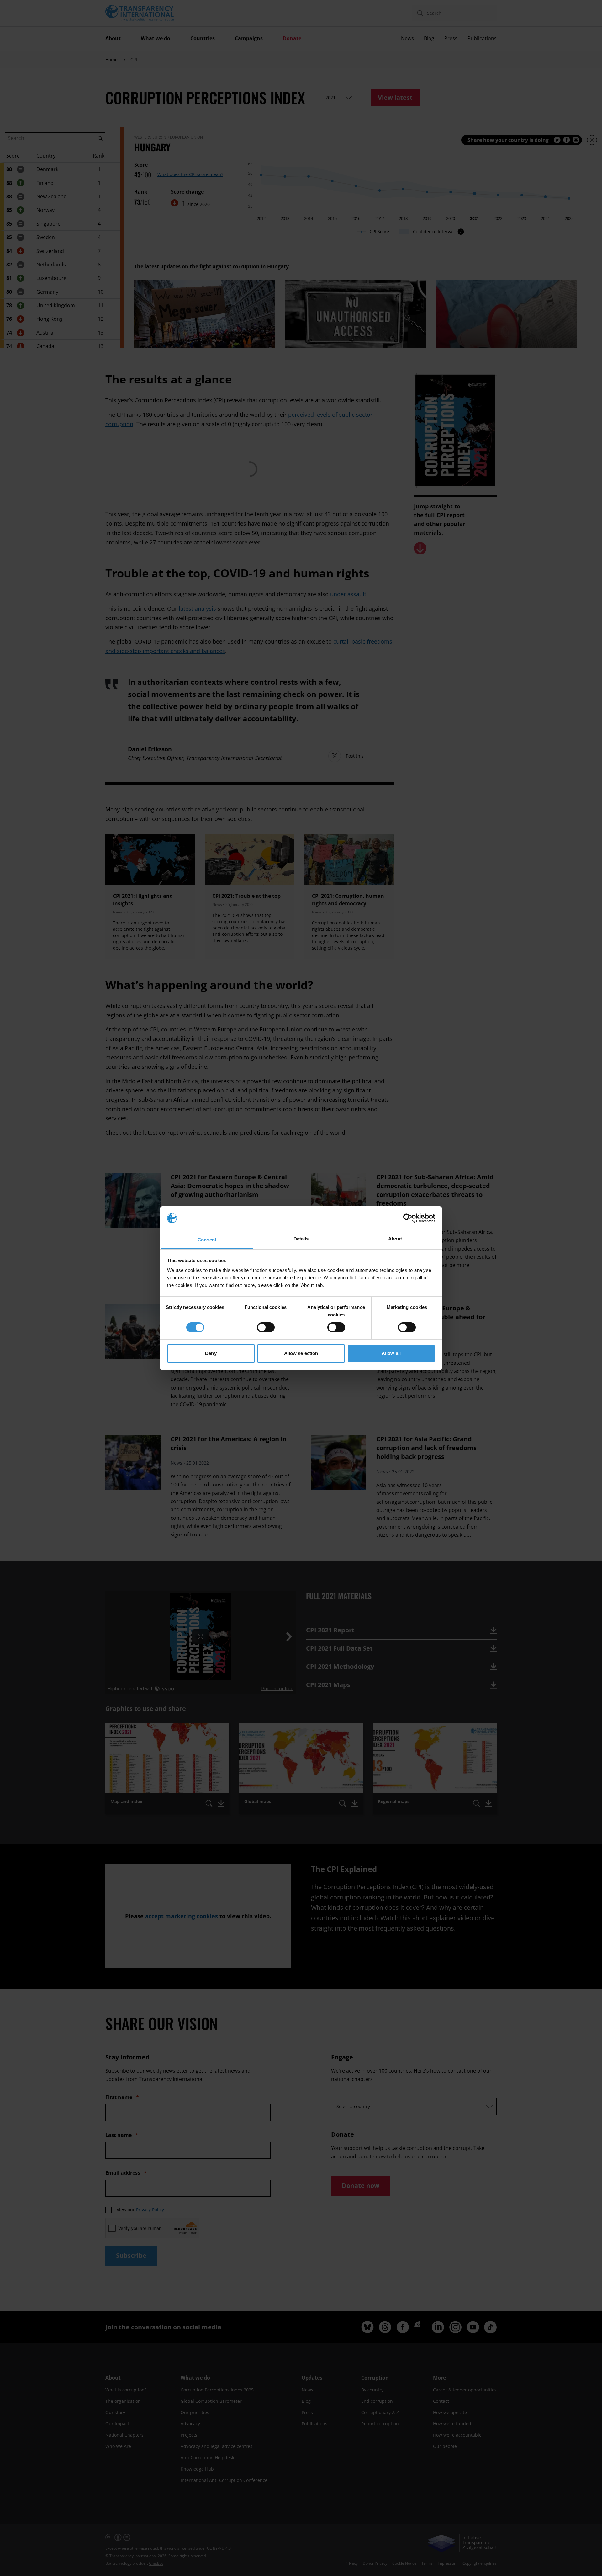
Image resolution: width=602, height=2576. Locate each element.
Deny (211, 1353)
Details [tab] (301, 1239)
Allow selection (301, 1353)
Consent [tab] (207, 1240)
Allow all (391, 1353)
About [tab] (395, 1239)
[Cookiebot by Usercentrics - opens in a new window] (408, 1218)
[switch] (266, 1327)
